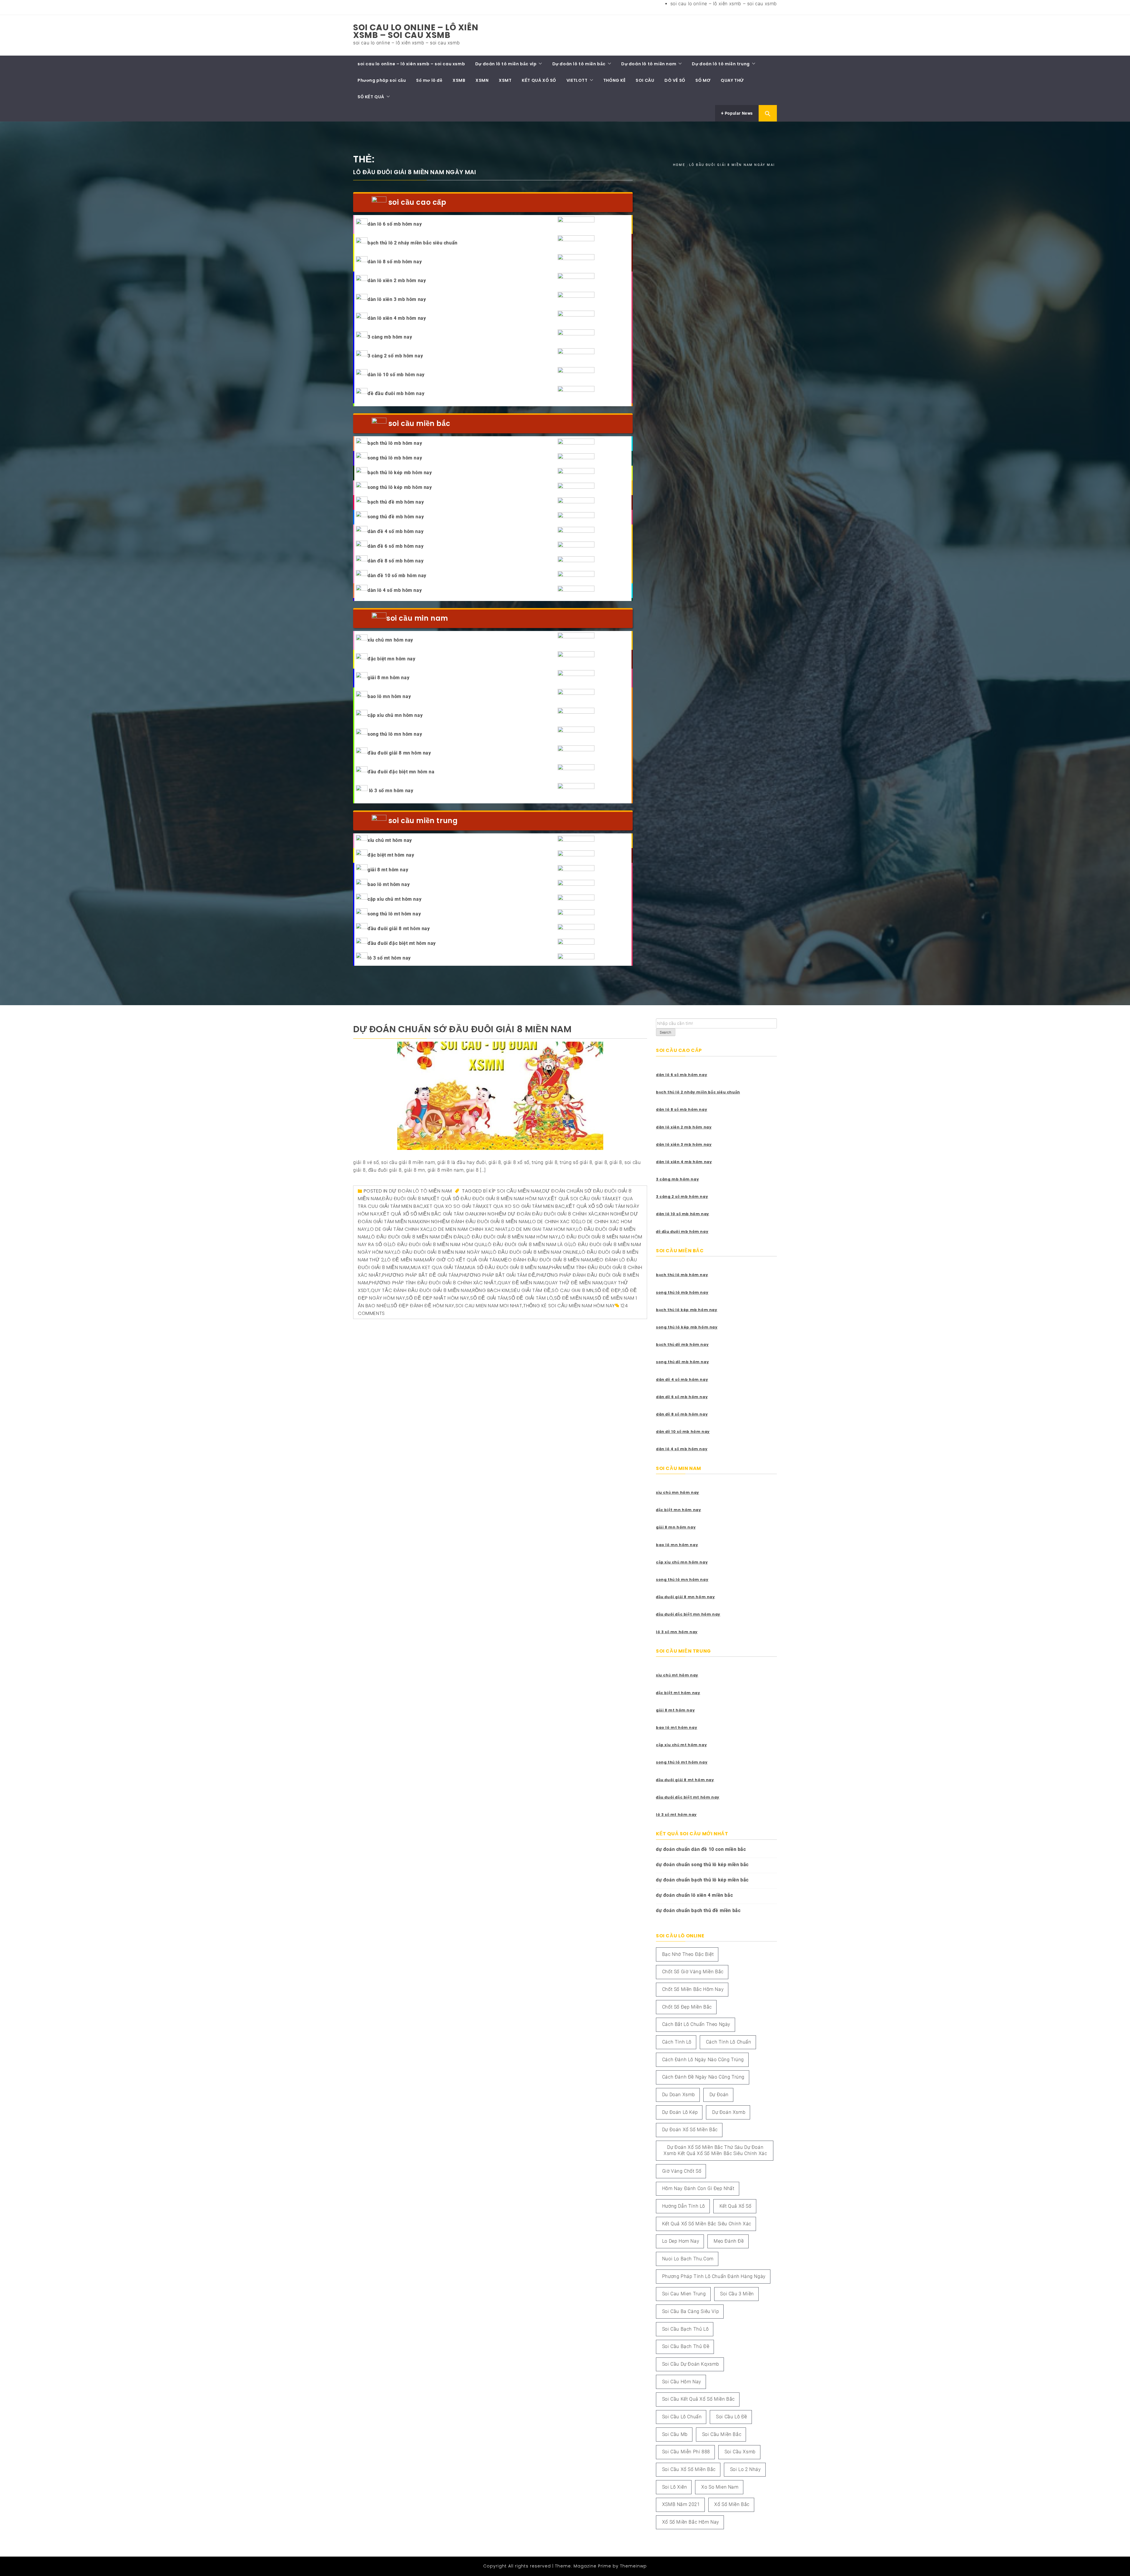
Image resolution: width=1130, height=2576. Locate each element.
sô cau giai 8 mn (573, 1290)
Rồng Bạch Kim (491, 1290)
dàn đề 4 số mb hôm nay (395, 531)
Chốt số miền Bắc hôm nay (693, 1989)
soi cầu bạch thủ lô (685, 2329)
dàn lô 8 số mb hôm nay (395, 262)
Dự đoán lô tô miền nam (649, 64)
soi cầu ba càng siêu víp (691, 2311)
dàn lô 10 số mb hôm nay (396, 375)
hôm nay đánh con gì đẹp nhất (698, 2188)
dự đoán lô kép (680, 2112)
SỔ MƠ (703, 80)
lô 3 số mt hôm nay (389, 958)
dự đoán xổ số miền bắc (690, 2130)
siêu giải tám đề (531, 1290)
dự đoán (719, 2095)
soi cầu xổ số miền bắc (689, 2469)
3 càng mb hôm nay (390, 337)
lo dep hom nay (681, 2241)
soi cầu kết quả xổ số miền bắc (698, 2399)
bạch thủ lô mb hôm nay (395, 443)
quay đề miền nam (521, 1283)
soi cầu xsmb (740, 2452)
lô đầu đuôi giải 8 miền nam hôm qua (437, 1244)
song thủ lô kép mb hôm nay (400, 487)
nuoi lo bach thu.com (688, 2259)
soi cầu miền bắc (722, 2434)
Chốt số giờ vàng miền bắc (693, 1972)
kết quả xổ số (736, 2206)
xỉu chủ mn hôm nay (390, 640)
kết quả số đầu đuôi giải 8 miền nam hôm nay (489, 1199)
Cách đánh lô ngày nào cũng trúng (703, 2060)
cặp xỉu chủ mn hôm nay (395, 715)
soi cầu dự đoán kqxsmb (691, 2364)
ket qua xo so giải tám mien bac (524, 1206)
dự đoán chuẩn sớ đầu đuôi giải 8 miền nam (462, 1029)
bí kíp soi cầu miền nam (512, 1191)
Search (666, 1033)
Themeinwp (633, 2566)
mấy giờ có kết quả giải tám (462, 1260)
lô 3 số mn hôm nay (390, 791)
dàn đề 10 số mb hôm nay (397, 576)
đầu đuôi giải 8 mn (406, 1199)
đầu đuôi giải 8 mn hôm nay (399, 753)
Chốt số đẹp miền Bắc (687, 2007)
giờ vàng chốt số (682, 2171)
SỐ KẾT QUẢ (371, 97)
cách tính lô (677, 2042)
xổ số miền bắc (732, 2504)
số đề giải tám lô (531, 1298)
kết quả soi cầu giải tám (580, 1199)
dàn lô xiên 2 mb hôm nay (397, 280)
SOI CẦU (645, 80)
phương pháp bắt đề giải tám (420, 1275)
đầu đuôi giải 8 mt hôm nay (399, 929)
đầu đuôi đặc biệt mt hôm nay (402, 943)
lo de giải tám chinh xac (399, 1229)
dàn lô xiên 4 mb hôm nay (397, 318)
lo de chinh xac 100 (554, 1222)
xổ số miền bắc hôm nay (691, 2522)
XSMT (505, 80)
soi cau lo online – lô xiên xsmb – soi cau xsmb (724, 4)
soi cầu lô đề (732, 2417)
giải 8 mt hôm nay (388, 870)
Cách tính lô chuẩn (729, 2042)
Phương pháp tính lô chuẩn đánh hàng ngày (714, 2276)
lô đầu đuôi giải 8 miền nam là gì (527, 1244)
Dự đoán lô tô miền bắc (579, 64)
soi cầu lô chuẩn (682, 2417)
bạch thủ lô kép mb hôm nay (400, 473)
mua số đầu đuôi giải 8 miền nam (507, 1267)
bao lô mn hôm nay (389, 696)
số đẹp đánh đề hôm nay (423, 1306)
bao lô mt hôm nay (389, 884)
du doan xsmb (679, 2095)
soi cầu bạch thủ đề (686, 2346)
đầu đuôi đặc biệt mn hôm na (401, 772)
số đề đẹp (608, 1290)
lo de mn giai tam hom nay (542, 1229)
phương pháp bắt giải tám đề (497, 1275)
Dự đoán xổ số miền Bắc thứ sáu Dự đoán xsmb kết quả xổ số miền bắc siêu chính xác (715, 2150)
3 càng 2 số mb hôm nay (395, 356)
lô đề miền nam (404, 1260)
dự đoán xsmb (729, 2112)
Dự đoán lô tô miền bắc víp (506, 64)
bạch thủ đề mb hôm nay (396, 502)
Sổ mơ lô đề (429, 80)
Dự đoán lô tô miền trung (721, 64)
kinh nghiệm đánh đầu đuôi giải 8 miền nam (474, 1222)
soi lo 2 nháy (746, 2469)
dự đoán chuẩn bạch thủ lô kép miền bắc (702, 1880)
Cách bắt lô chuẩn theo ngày (696, 2024)
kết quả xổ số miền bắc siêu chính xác (707, 2224)
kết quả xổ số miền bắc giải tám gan (428, 1214)
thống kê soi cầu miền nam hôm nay (569, 1306)
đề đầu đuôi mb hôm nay (396, 393)
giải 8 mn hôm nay (388, 678)
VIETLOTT (577, 80)
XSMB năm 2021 (681, 2504)
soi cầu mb (675, 2434)
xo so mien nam (720, 2487)
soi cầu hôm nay (682, 2382)
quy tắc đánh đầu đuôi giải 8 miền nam (421, 1290)
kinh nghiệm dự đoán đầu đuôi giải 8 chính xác (537, 1214)
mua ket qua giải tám (438, 1267)
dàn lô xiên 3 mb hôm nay (397, 299)
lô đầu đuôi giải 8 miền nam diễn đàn (416, 1237)
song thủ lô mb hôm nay (395, 458)
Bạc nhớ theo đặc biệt (688, 1954)
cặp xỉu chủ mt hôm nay (394, 899)
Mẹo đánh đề (729, 2241)
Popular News (738, 113)
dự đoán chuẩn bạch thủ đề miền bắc (698, 1910)
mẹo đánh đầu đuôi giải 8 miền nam (546, 1260)
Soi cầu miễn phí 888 (686, 2452)
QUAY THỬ (732, 80)
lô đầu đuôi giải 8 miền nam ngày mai (442, 1252)
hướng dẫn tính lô (684, 2206)
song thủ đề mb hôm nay (396, 517)
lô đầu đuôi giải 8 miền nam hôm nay (511, 1237)
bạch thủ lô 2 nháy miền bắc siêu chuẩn (413, 243)
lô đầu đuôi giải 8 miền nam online (534, 1252)
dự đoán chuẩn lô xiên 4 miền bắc (694, 1895)
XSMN (482, 80)
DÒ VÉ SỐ (675, 80)
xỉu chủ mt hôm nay (390, 840)
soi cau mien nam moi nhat (489, 1306)
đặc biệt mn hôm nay (391, 659)
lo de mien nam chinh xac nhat (469, 1229)
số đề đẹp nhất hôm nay (438, 1298)
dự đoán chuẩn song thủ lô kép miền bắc (702, 1865)
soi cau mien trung (684, 2294)
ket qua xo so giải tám (453, 1206)
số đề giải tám (489, 1298)
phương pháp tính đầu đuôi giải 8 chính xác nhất (433, 1283)
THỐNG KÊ (614, 80)
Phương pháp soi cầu (382, 80)
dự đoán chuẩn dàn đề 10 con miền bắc (701, 1849)
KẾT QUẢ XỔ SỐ (539, 80)
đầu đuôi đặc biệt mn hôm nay (688, 1614)
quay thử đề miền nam (574, 1283)
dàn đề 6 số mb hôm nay (395, 546)
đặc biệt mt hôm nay (391, 855)
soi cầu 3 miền (737, 2294)
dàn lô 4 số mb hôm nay (395, 590)
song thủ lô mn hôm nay (395, 734)
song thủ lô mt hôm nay (394, 914)
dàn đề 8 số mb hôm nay (395, 561)
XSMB (459, 80)
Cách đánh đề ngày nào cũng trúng (703, 2077)
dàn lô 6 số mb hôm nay (395, 224)
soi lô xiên (675, 2487)
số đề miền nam (574, 1298)
